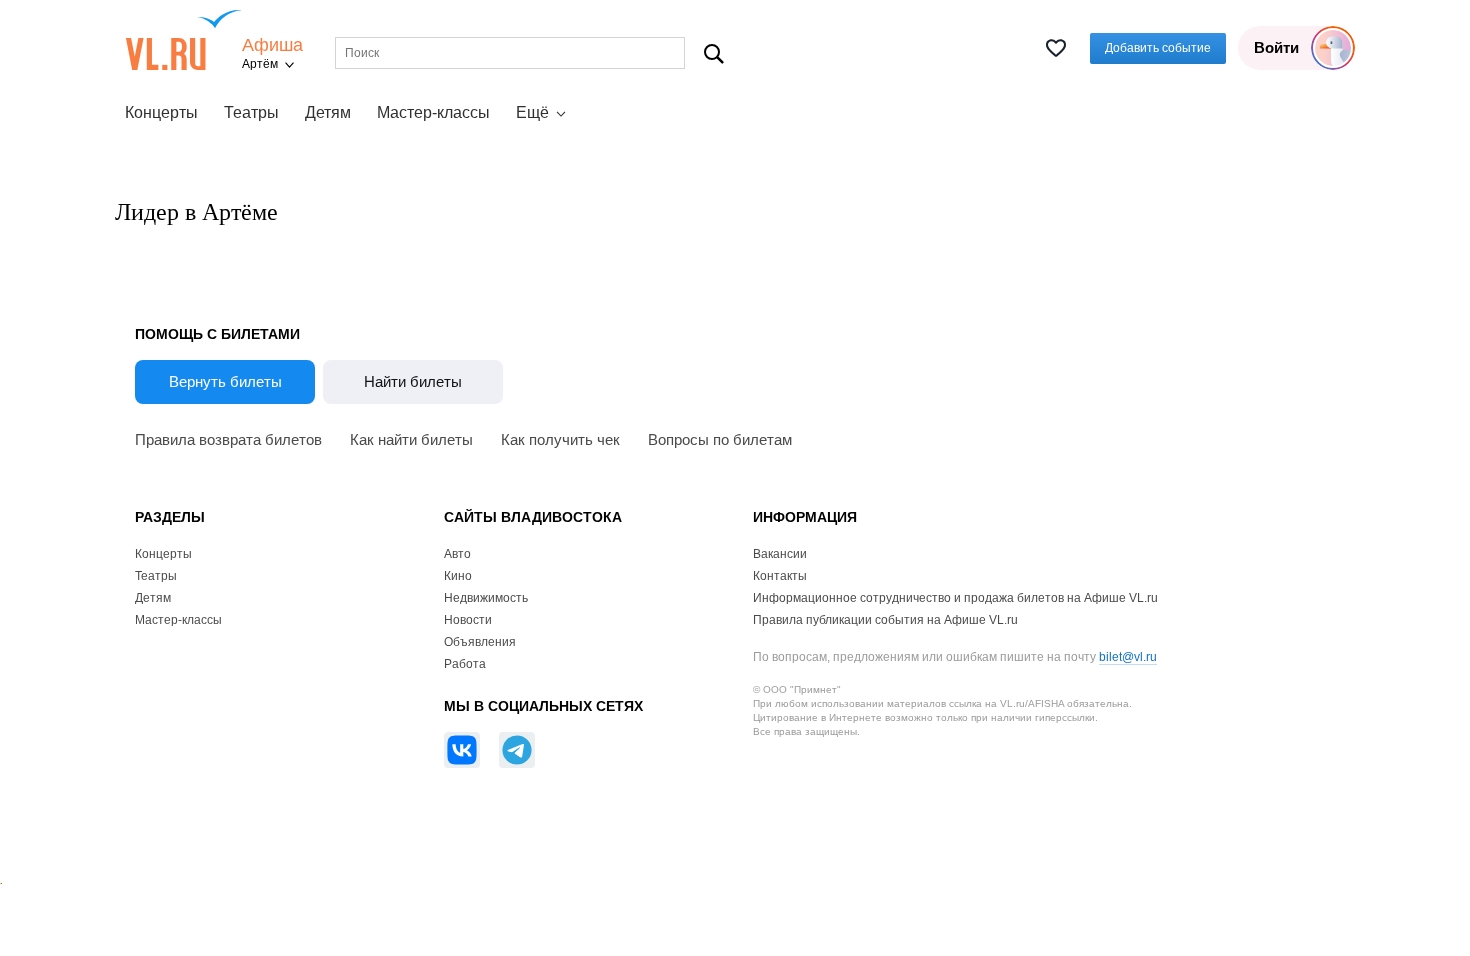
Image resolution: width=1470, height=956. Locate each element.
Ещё (532, 112)
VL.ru (183, 40)
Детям (328, 112)
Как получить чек (560, 439)
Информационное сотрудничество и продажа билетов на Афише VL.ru (955, 598)
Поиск (714, 53)
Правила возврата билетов (228, 439)
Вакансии (780, 554)
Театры (251, 112)
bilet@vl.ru (1128, 657)
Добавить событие (1158, 48)
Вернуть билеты (225, 381)
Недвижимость (486, 598)
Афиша (272, 45)
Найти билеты (413, 381)
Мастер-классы (433, 112)
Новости (468, 620)
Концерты (161, 112)
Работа (465, 664)
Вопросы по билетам (720, 439)
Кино (458, 576)
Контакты (780, 576)
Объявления (480, 642)
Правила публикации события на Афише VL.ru (885, 620)
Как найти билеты (411, 439)
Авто (457, 554)
